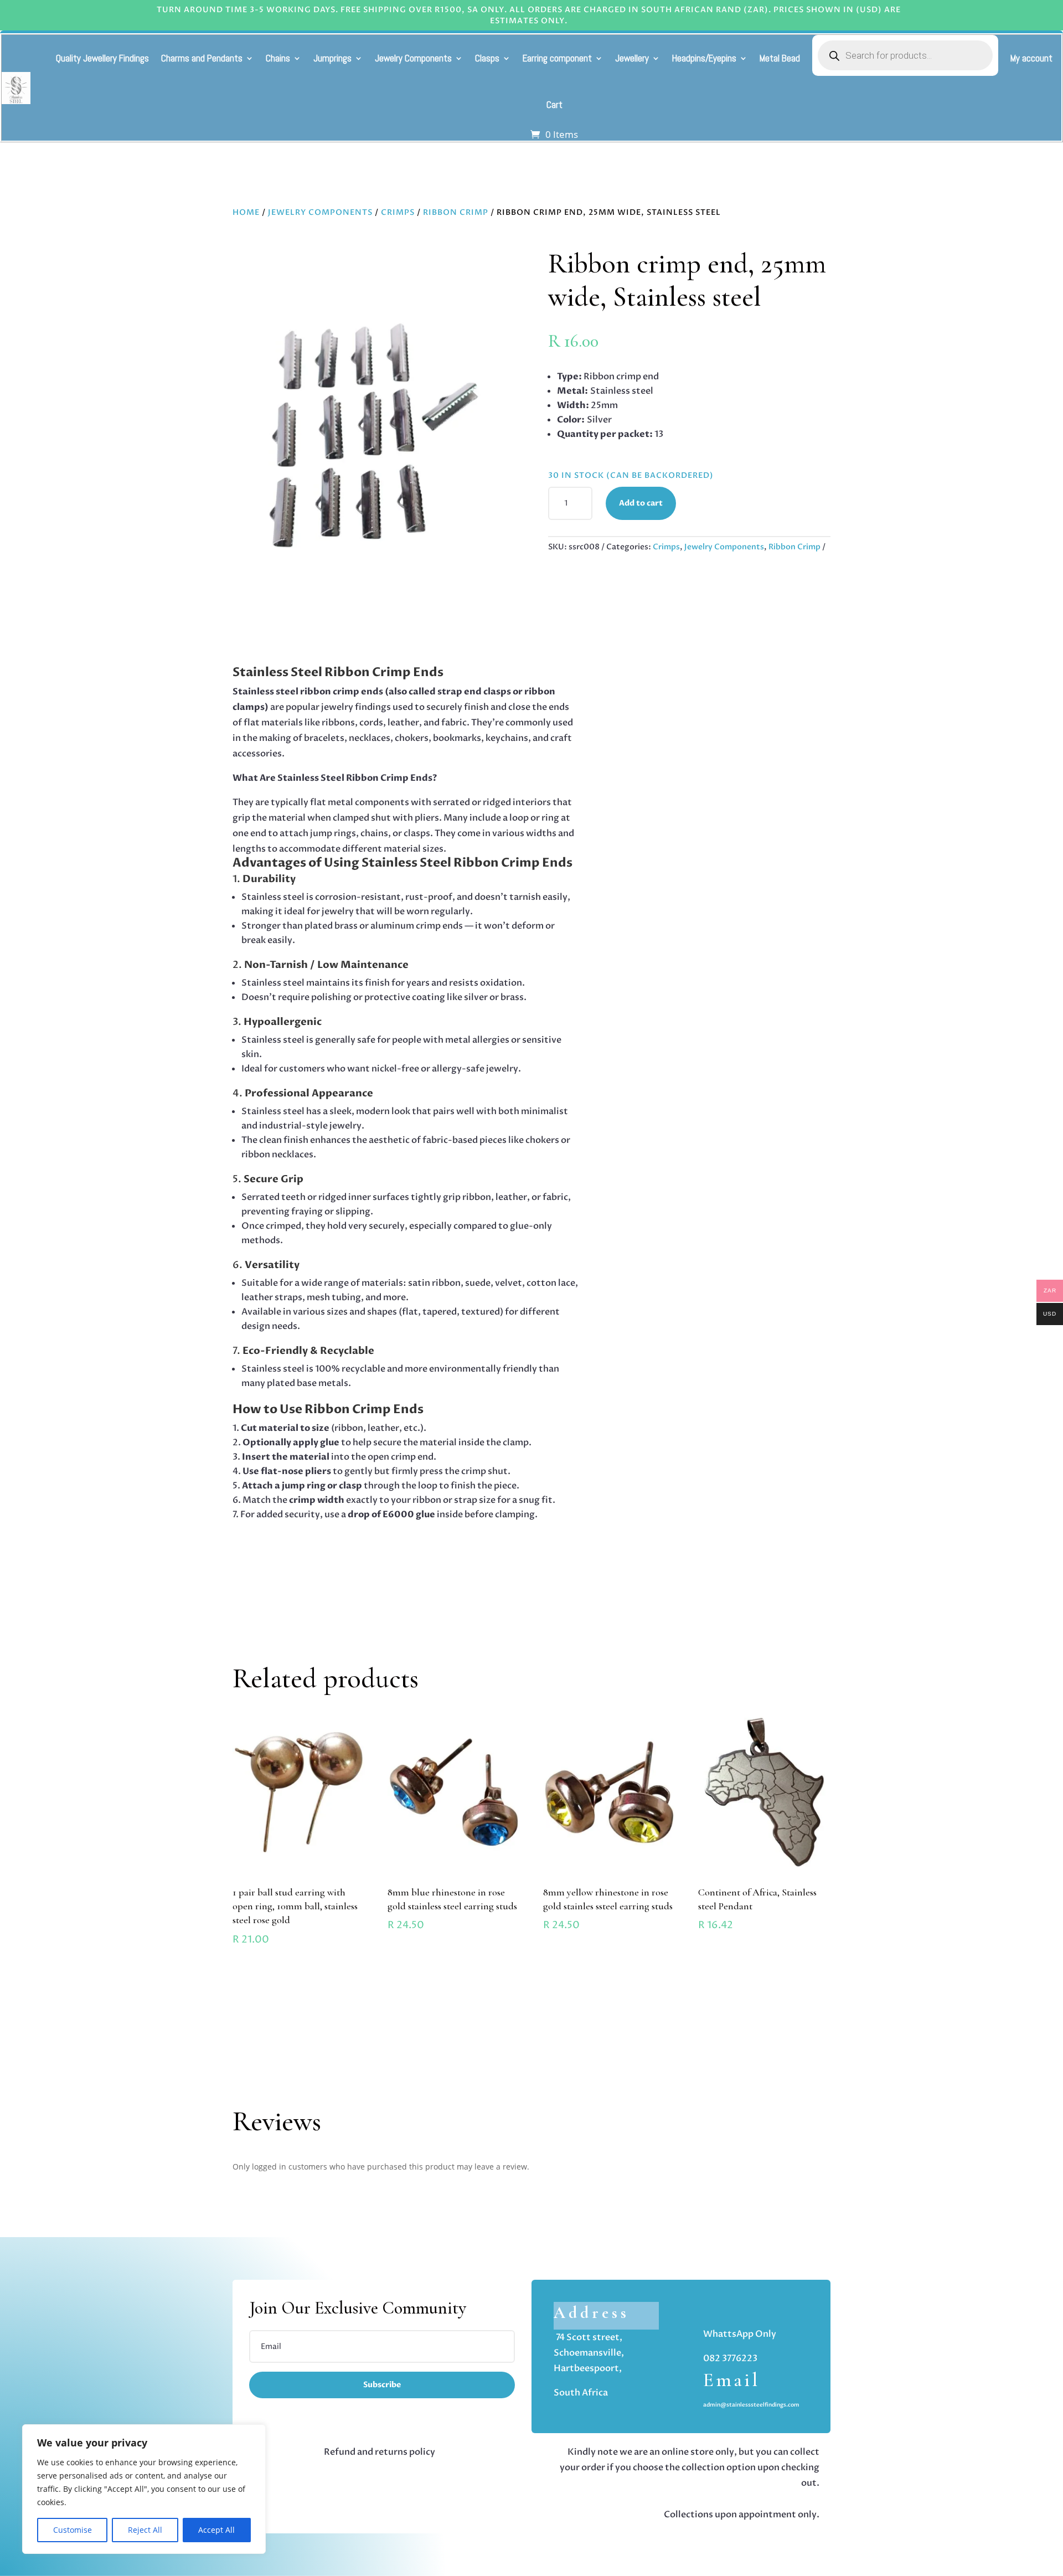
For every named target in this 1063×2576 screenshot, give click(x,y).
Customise (73, 2530)
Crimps (398, 212)
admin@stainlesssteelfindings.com (751, 2405)
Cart (554, 105)
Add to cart (641, 503)
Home (246, 212)
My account (1031, 58)
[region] (144, 2489)
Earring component (557, 58)
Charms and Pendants (202, 58)
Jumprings (332, 58)
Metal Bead (780, 58)
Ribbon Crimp (456, 212)
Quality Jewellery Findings (102, 58)
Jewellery (632, 58)
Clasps (487, 58)
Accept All (216, 2530)
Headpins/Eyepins (704, 58)
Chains (278, 58)
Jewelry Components (413, 58)
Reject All (145, 2530)
